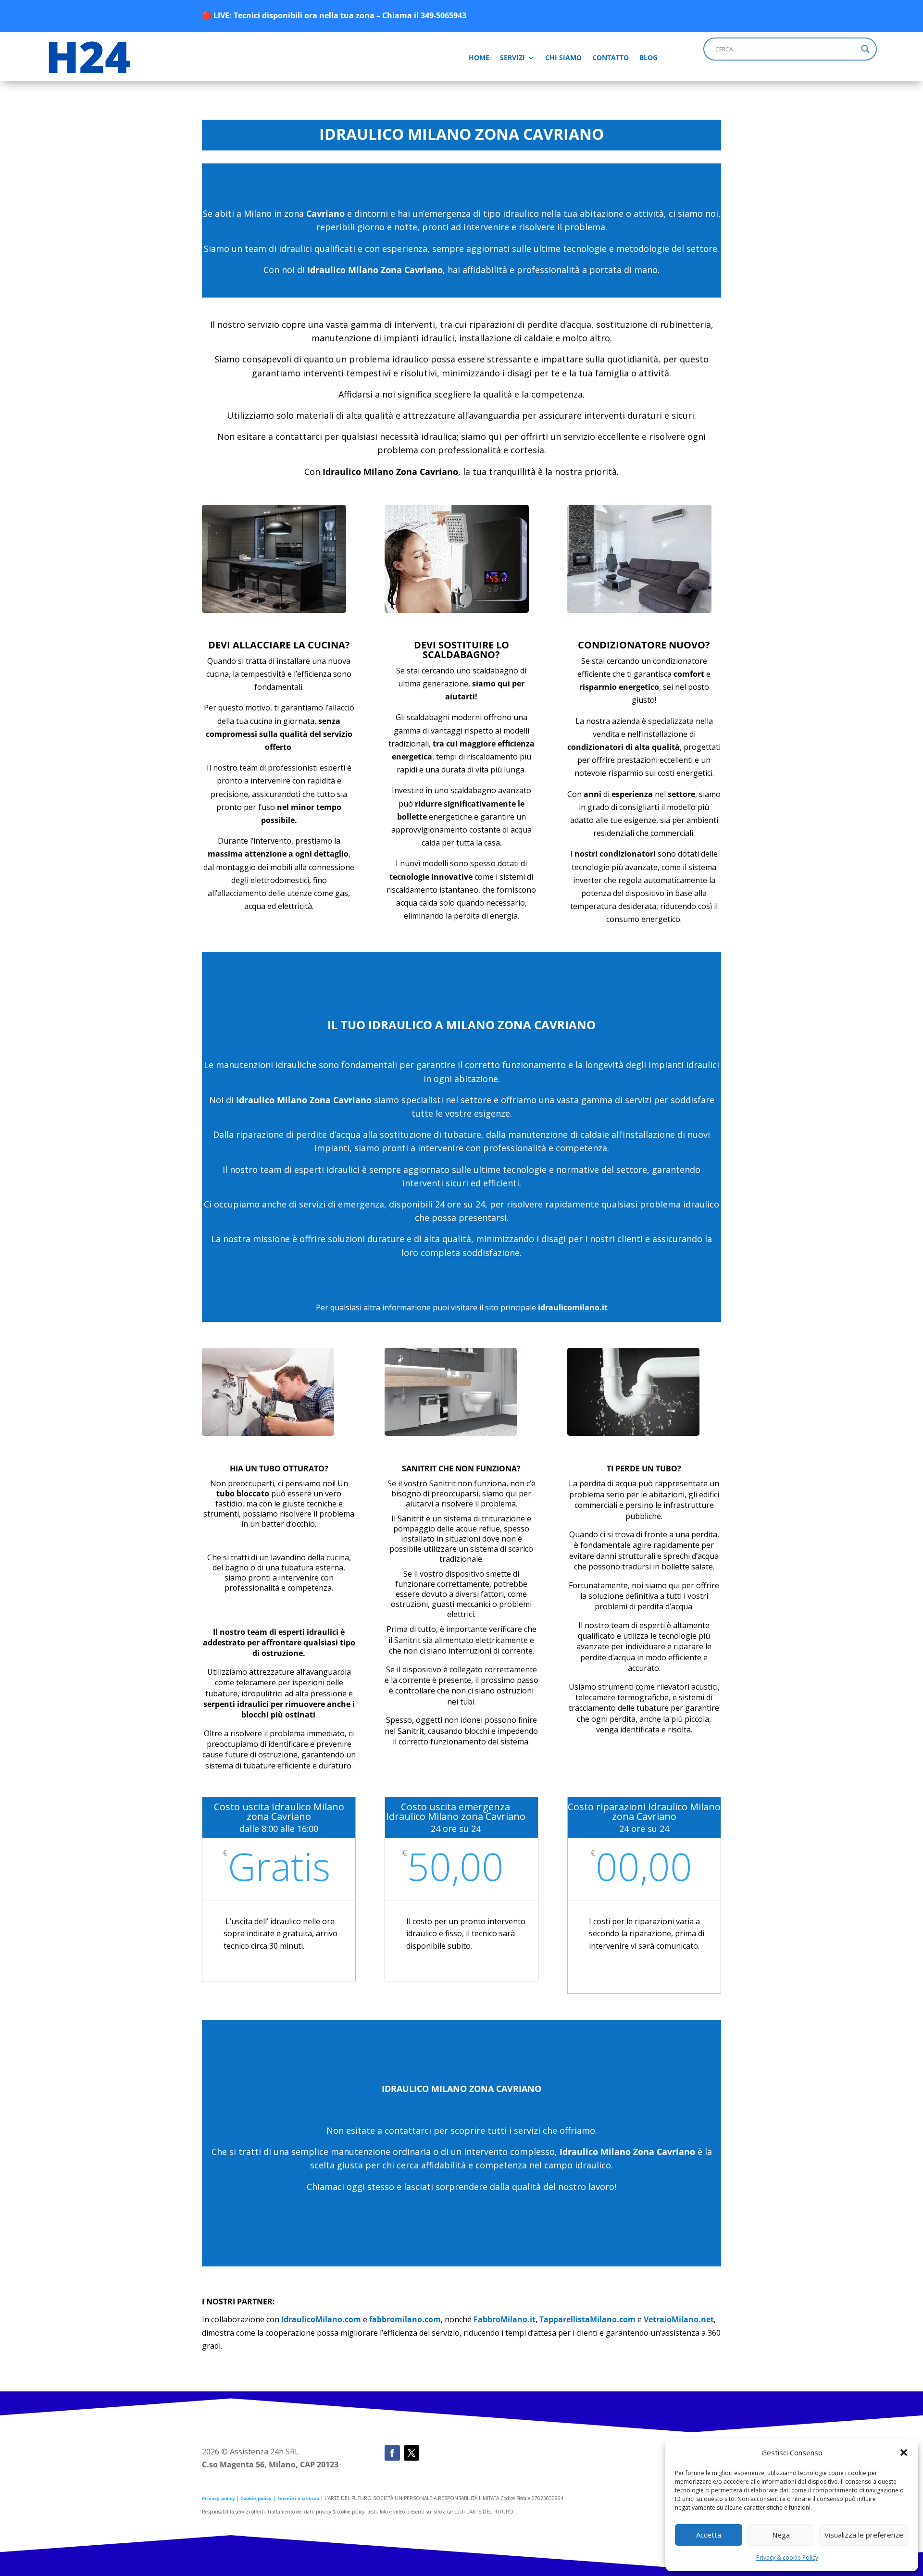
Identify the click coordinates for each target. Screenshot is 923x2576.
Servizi (512, 57)
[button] (904, 2452)
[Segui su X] (412, 2453)
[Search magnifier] (865, 49)
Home (479, 57)
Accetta (709, 2535)
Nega (781, 2535)
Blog (649, 57)
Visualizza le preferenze (864, 2535)
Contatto (611, 57)
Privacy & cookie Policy (787, 2557)
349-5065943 (443, 15)
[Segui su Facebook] (392, 2453)
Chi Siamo (563, 57)
